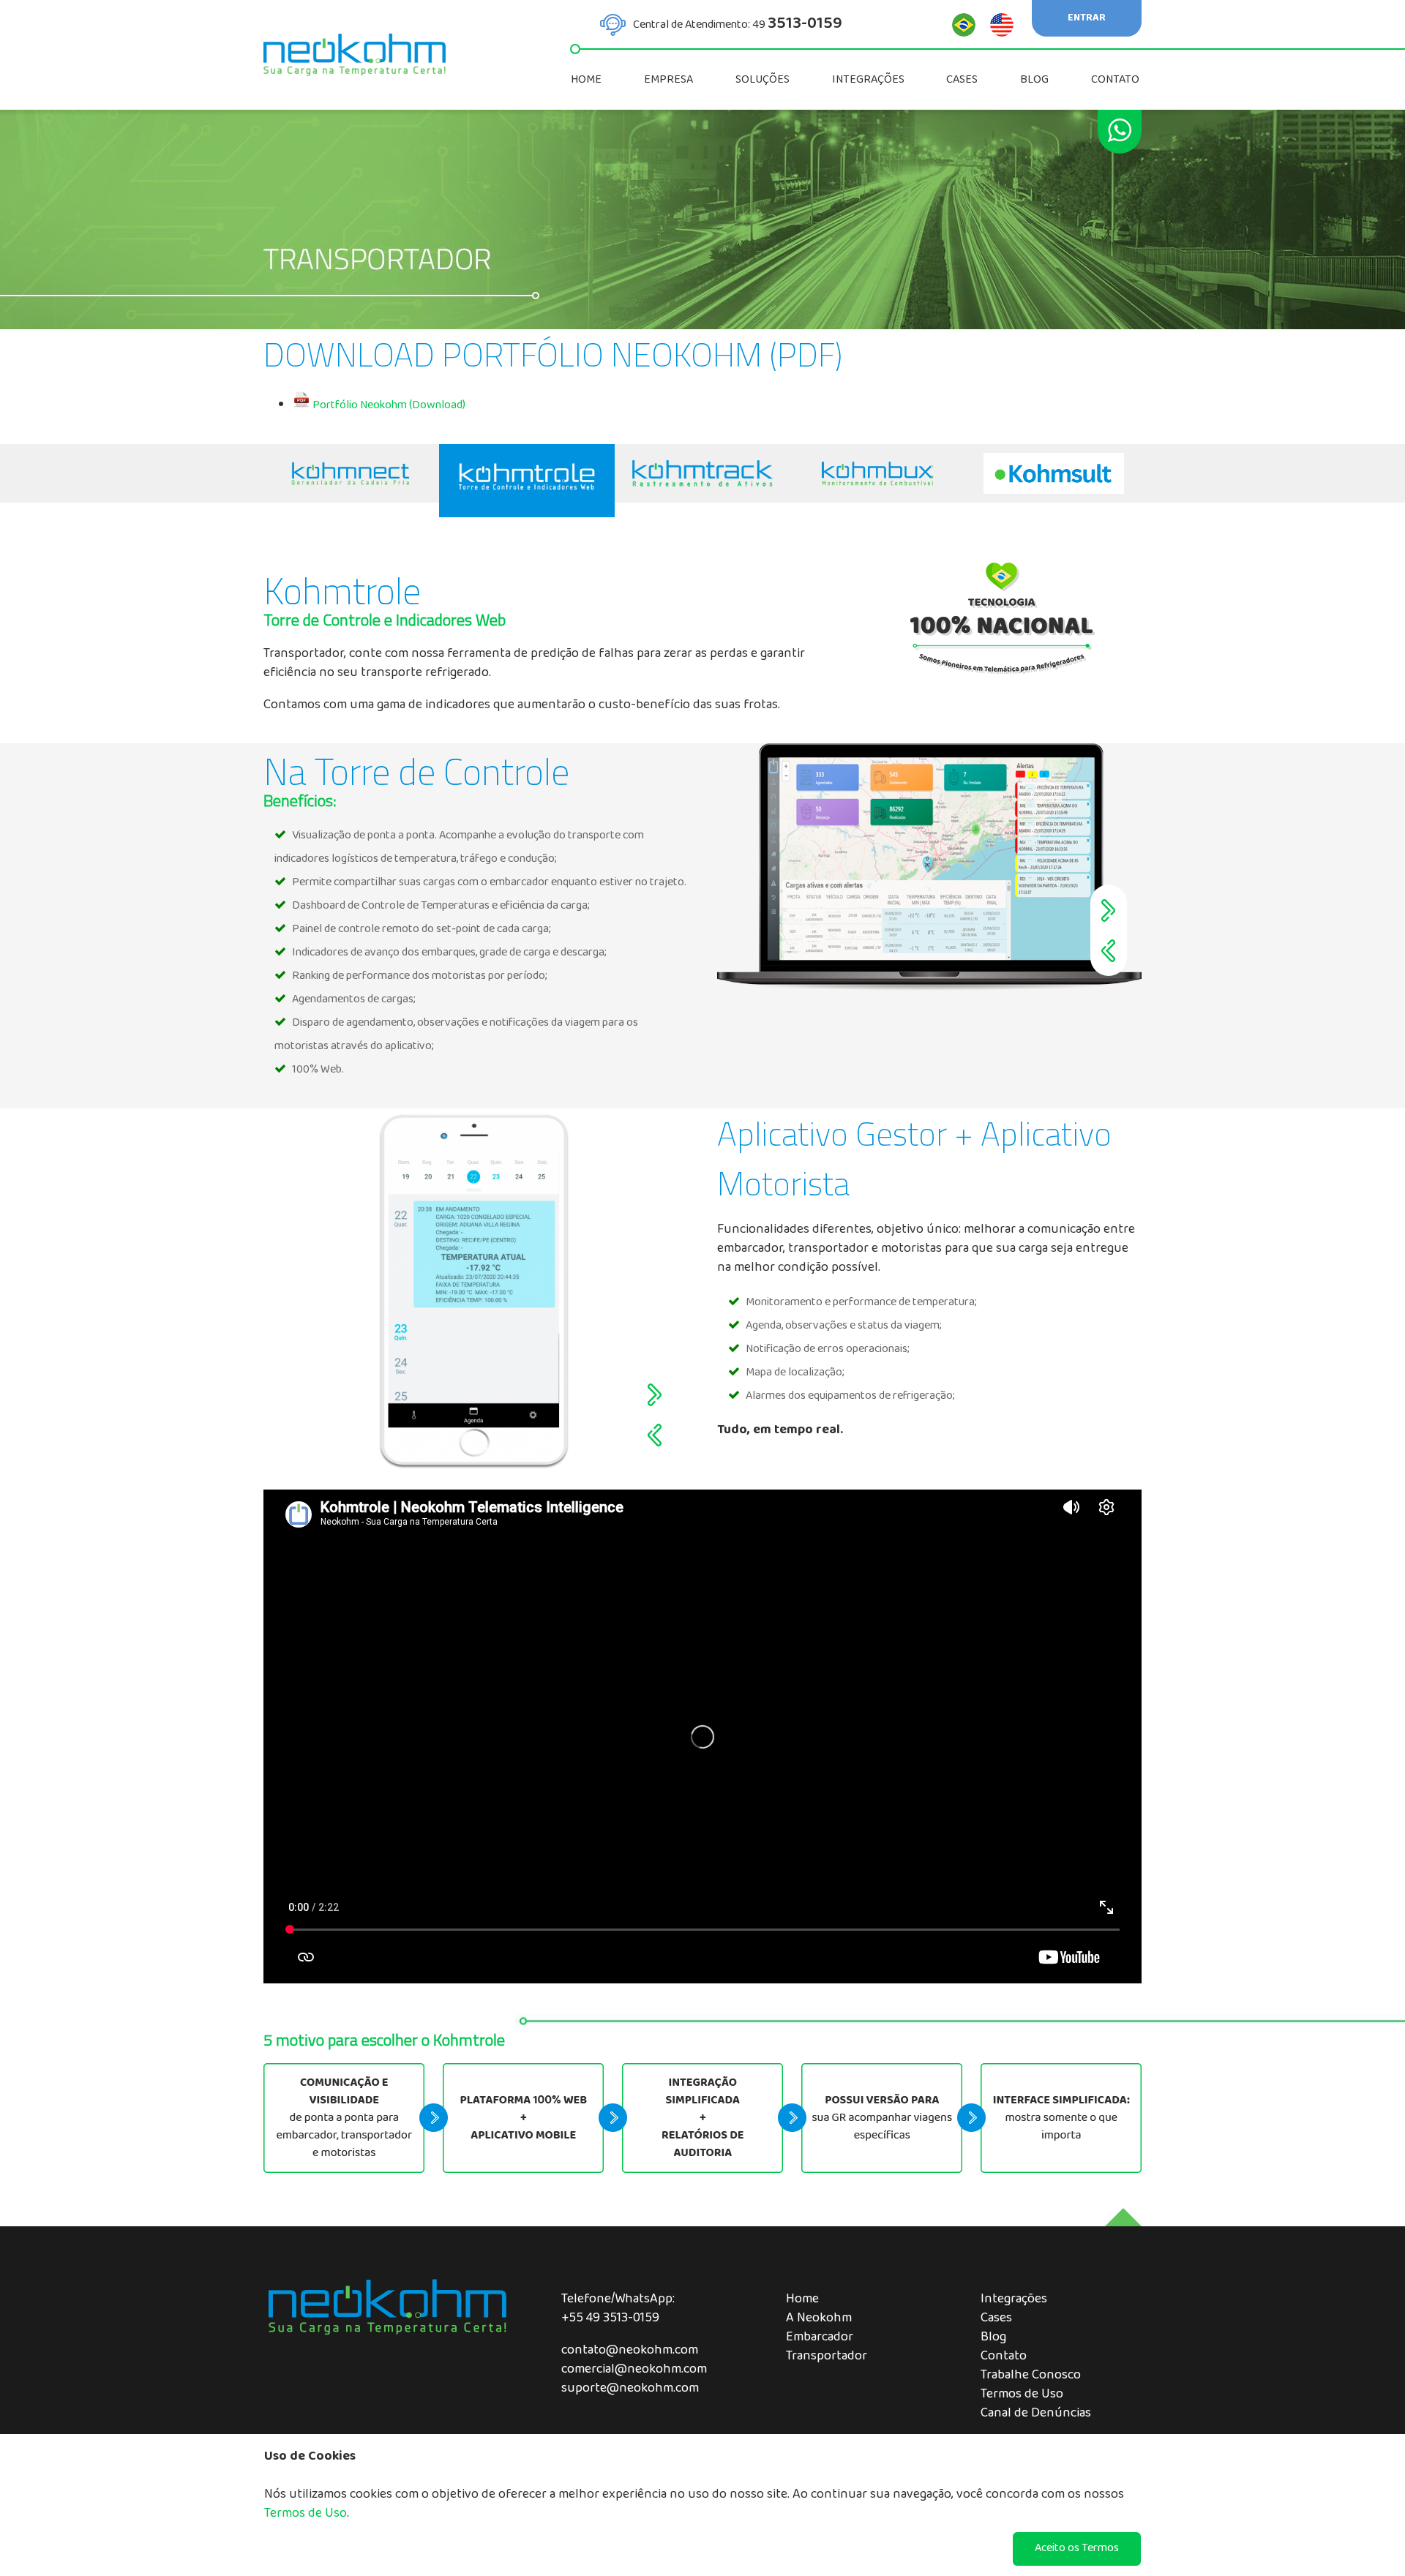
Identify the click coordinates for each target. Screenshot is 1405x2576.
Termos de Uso (1022, 2395)
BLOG (1035, 80)
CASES (963, 80)
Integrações (1014, 2300)
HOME (587, 80)
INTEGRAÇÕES (869, 80)
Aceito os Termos (1077, 2549)
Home (802, 2300)
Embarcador (820, 2338)
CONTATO (1116, 80)
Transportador (827, 2357)
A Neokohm (819, 2319)
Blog (993, 2338)
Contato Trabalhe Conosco (1031, 2367)
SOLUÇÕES (764, 80)
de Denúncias (1053, 2414)
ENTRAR (1087, 19)
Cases (996, 2319)
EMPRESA (670, 80)
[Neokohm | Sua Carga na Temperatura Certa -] (351, 473)
